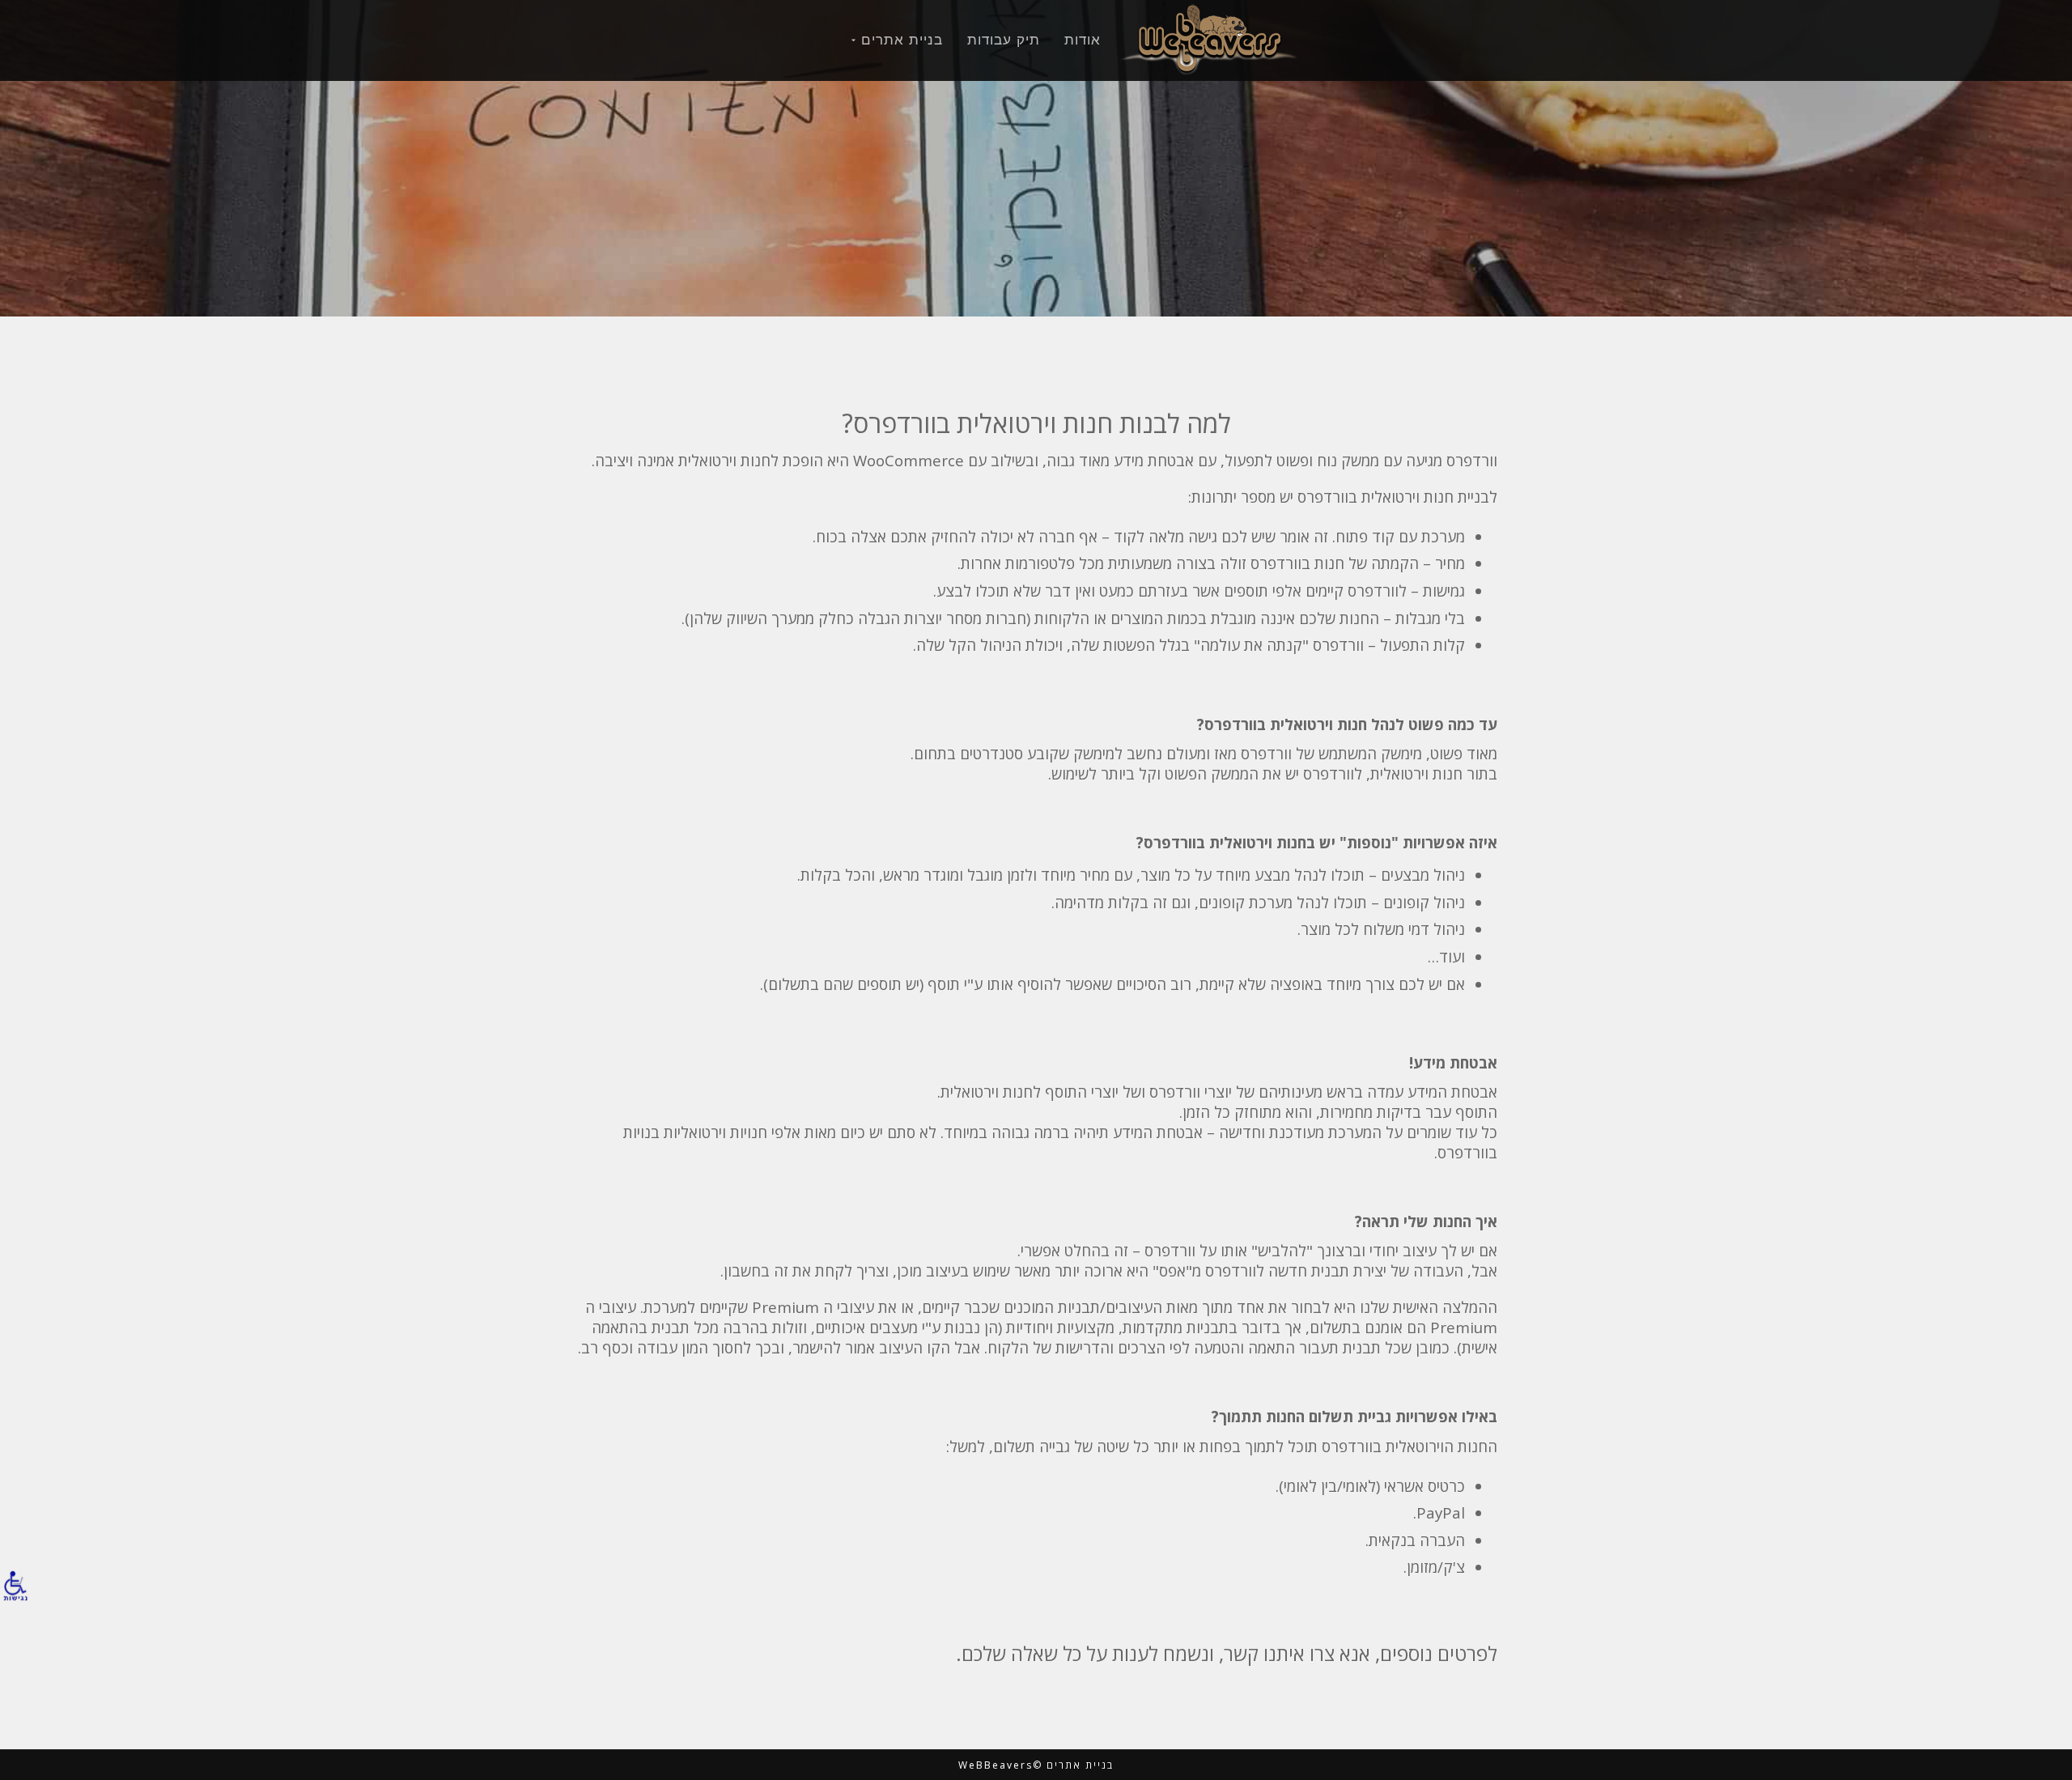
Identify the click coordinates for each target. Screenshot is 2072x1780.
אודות (1083, 40)
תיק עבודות (1004, 40)
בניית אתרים (902, 40)
